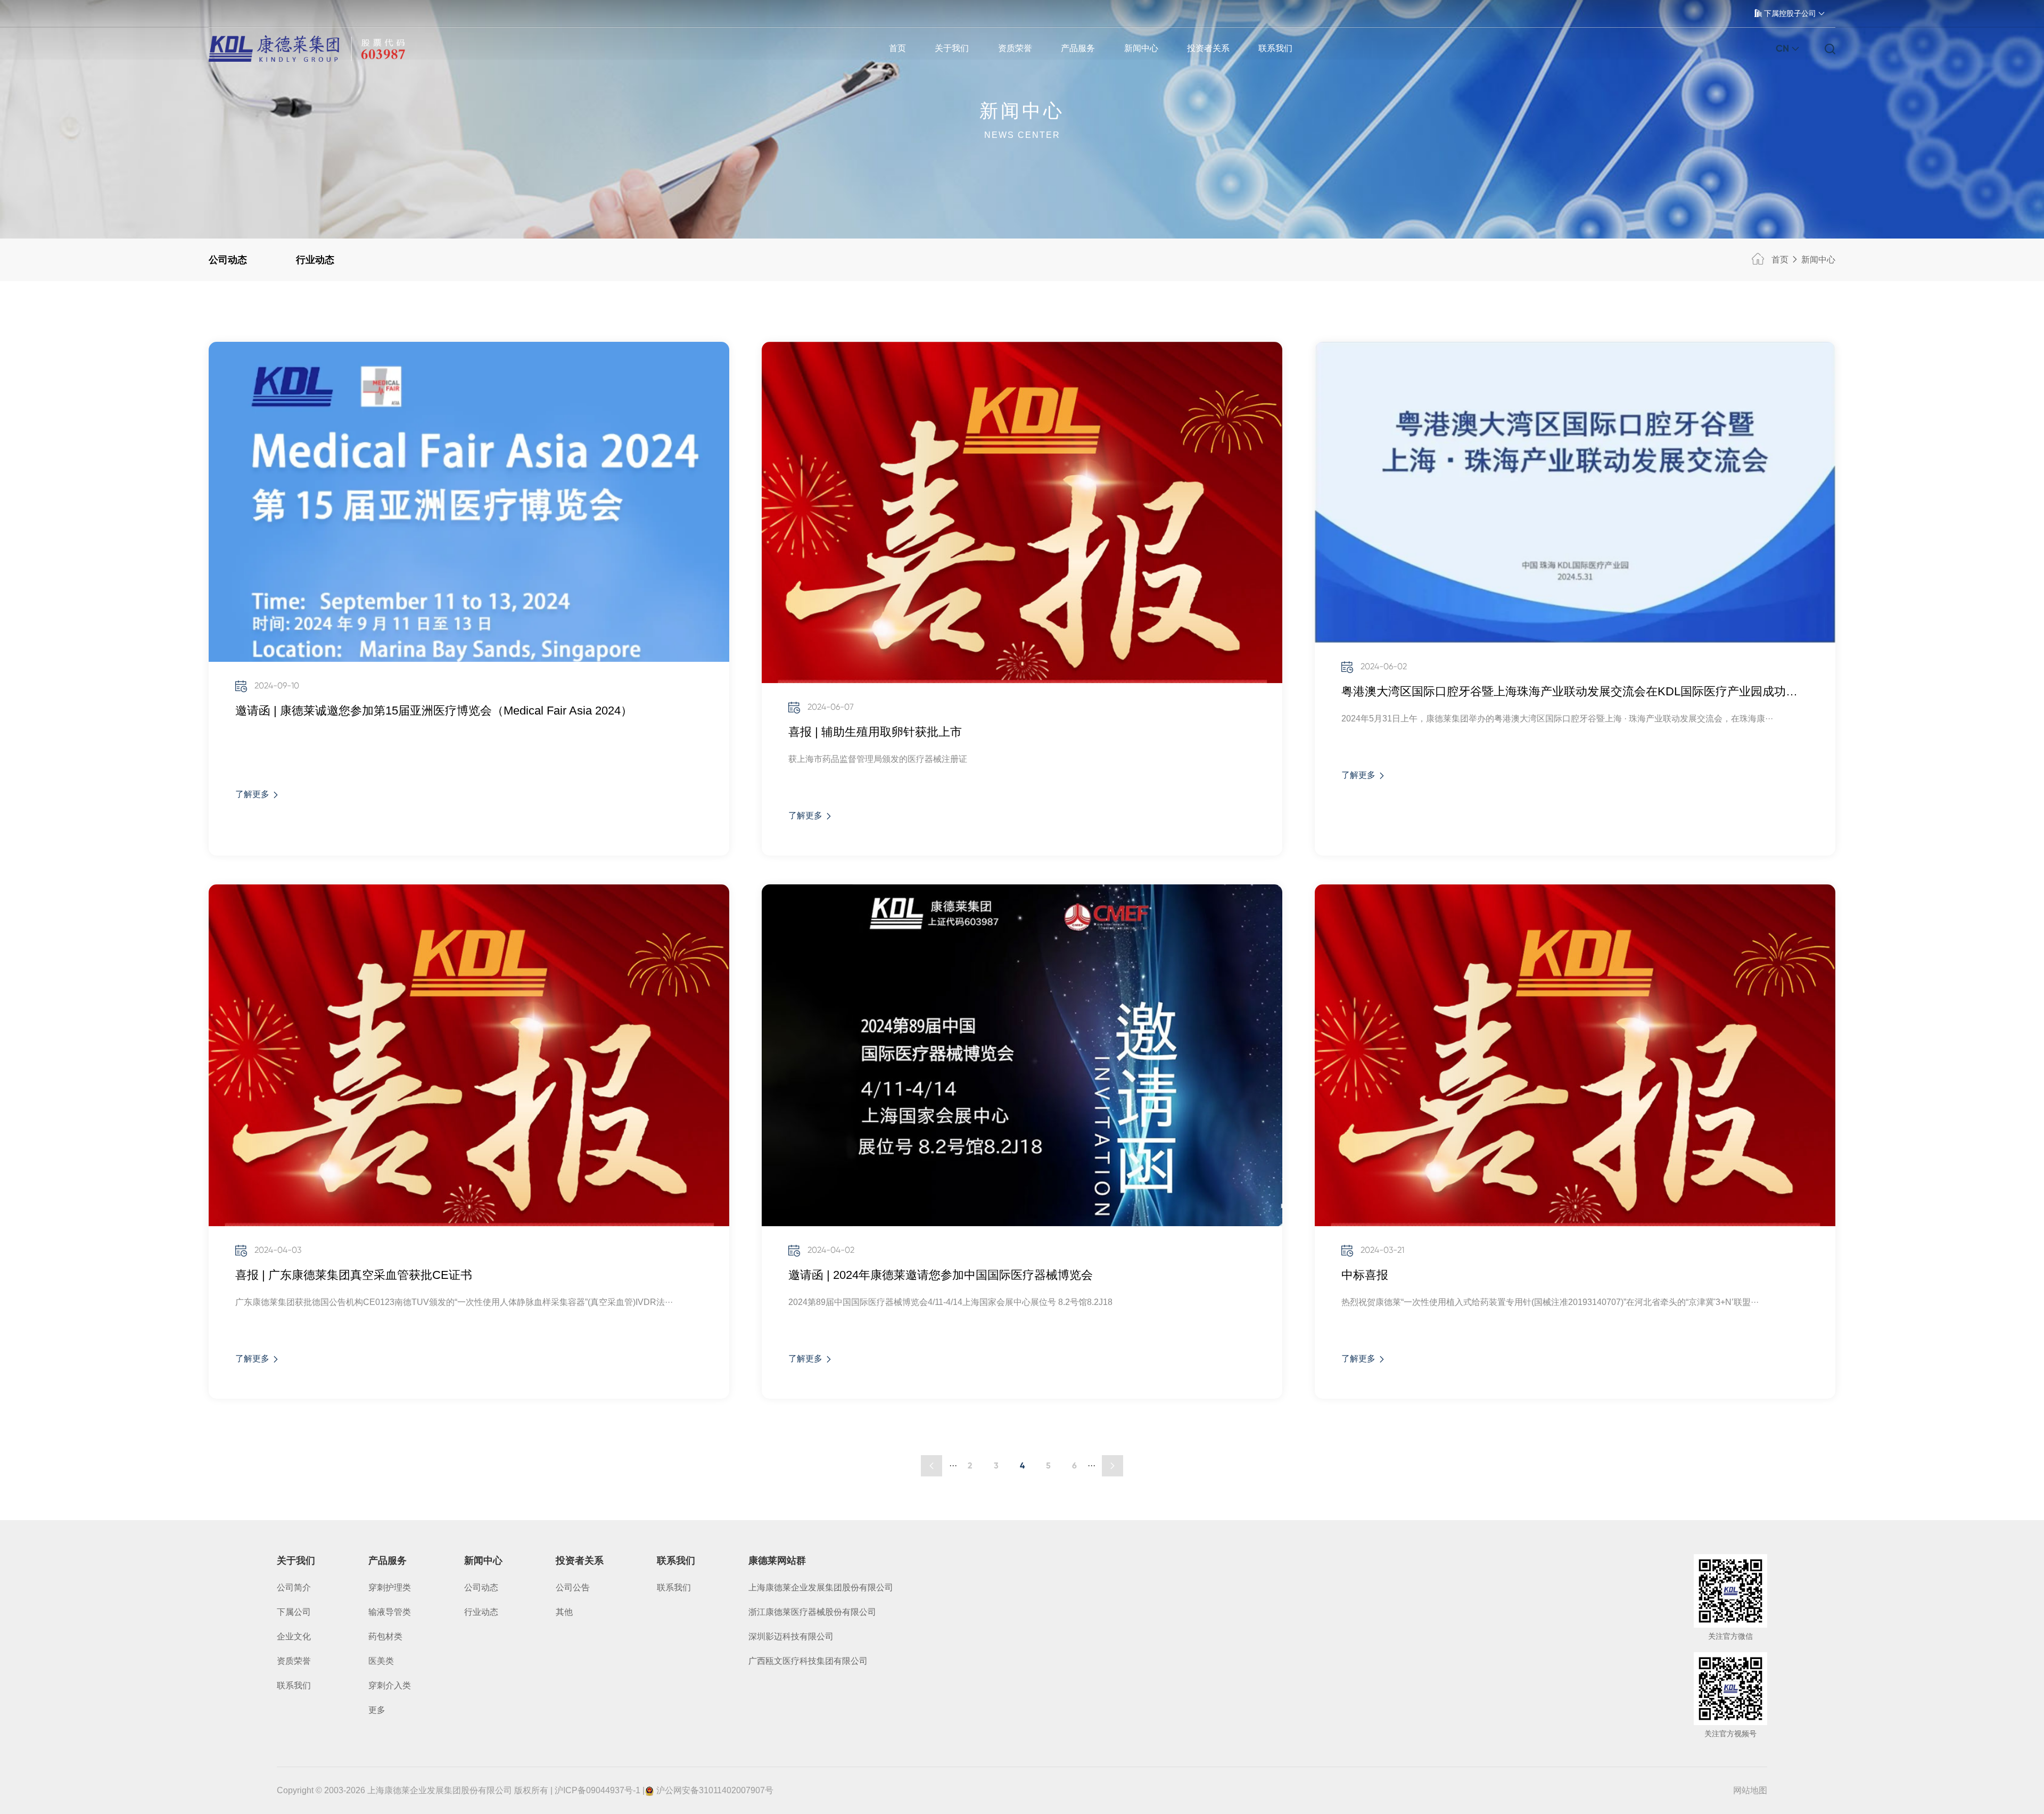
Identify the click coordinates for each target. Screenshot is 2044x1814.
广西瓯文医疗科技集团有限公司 (808, 1661)
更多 (377, 1710)
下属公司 (294, 1612)
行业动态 (315, 260)
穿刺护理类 (390, 1587)
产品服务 (1078, 48)
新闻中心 (1141, 48)
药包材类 (385, 1636)
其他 (564, 1612)
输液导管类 (390, 1612)
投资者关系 (1208, 48)
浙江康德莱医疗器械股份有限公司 (812, 1612)
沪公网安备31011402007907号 (715, 1790)
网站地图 (1750, 1790)
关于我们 (952, 48)
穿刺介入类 (390, 1685)
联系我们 (1275, 48)
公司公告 (573, 1587)
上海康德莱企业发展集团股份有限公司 (821, 1587)
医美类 (381, 1661)
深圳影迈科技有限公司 (791, 1636)
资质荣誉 (1015, 48)
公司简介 (294, 1587)
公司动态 (228, 260)
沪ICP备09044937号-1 (597, 1790)
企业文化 (294, 1636)
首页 (897, 48)
